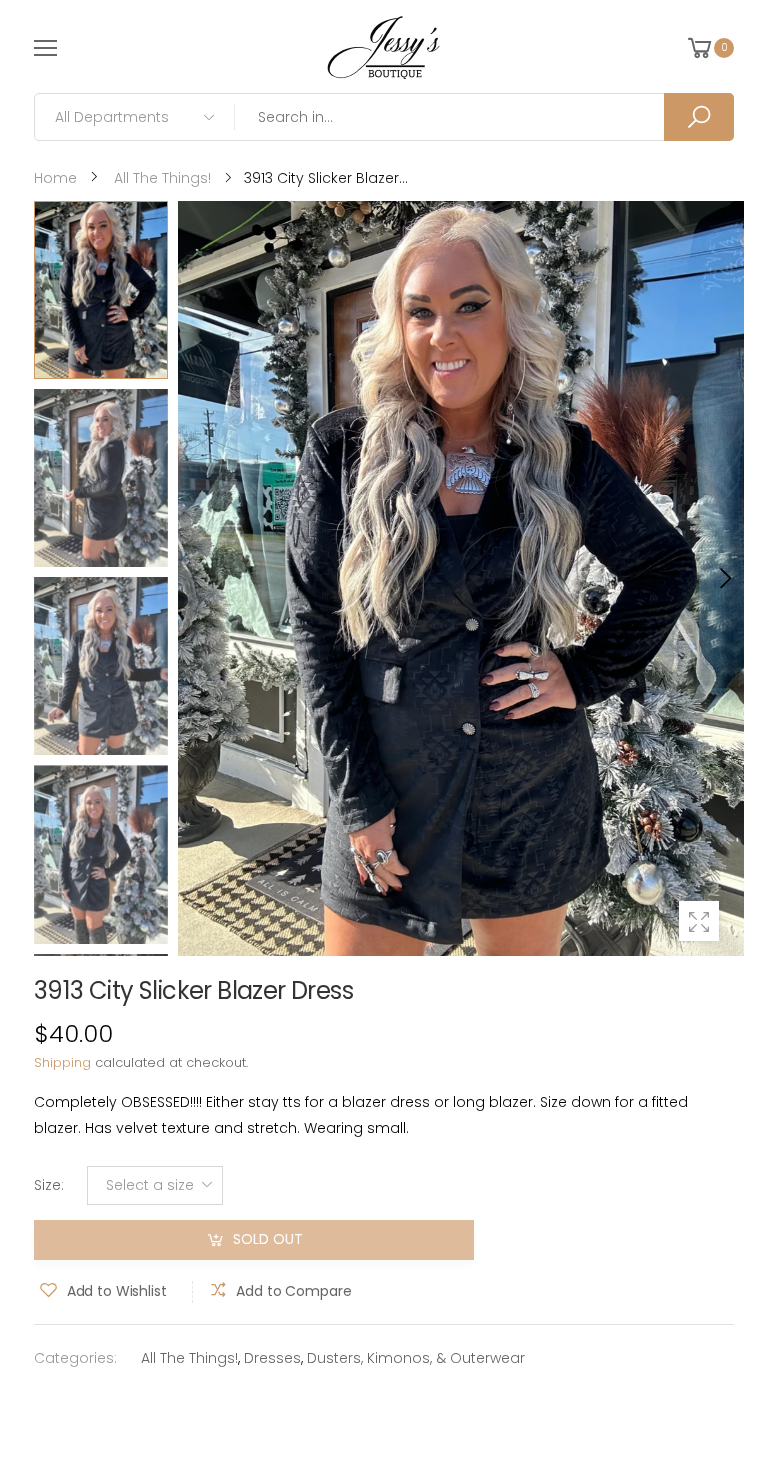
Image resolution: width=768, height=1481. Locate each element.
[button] (724, 578)
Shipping (62, 1062)
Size (49, 1185)
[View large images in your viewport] (699, 921)
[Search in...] (699, 117)
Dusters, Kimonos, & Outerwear (416, 1358)
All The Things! (189, 1358)
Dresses (272, 1358)
